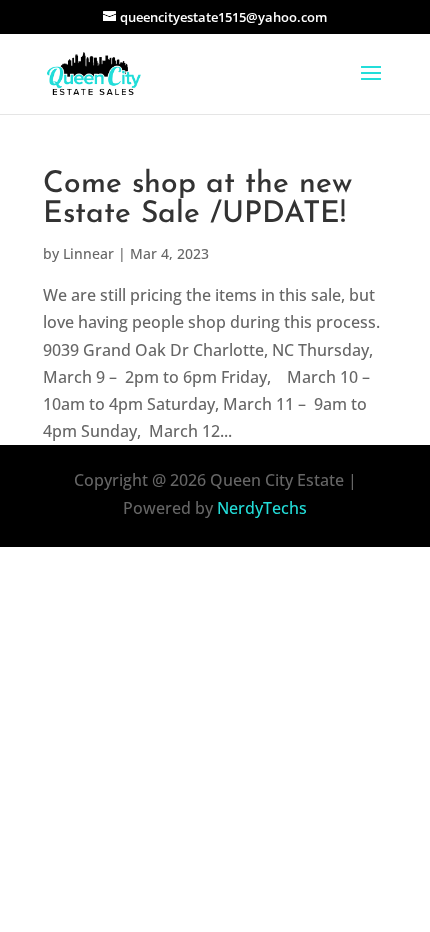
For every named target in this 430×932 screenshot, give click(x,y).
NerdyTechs (262, 508)
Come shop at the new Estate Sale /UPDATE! (197, 199)
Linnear (88, 253)
